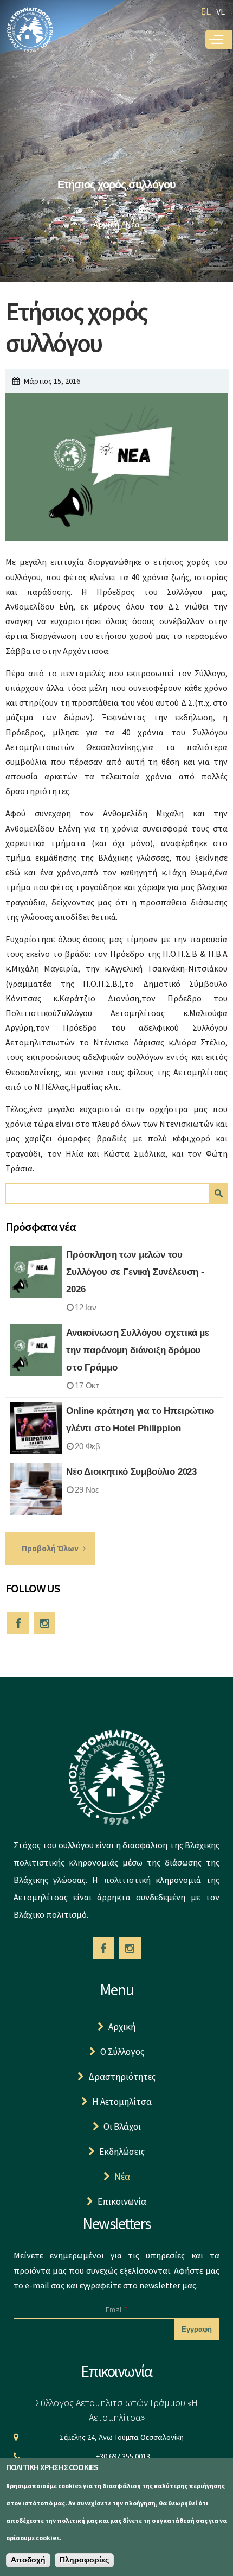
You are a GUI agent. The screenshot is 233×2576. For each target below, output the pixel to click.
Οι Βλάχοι (122, 2127)
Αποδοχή (28, 2560)
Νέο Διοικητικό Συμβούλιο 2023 (131, 1472)
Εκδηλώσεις (122, 2152)
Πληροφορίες (84, 2560)
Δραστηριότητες (122, 2077)
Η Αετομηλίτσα (122, 2102)
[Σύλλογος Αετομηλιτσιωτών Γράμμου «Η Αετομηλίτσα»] (30, 46)
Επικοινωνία (122, 2201)
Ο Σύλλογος (122, 2052)
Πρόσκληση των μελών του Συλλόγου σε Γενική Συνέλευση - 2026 (135, 1272)
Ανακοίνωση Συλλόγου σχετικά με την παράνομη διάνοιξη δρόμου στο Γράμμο (138, 1350)
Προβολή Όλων (50, 1548)
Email (116, 2309)
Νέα (132, 224)
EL (206, 11)
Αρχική (106, 224)
